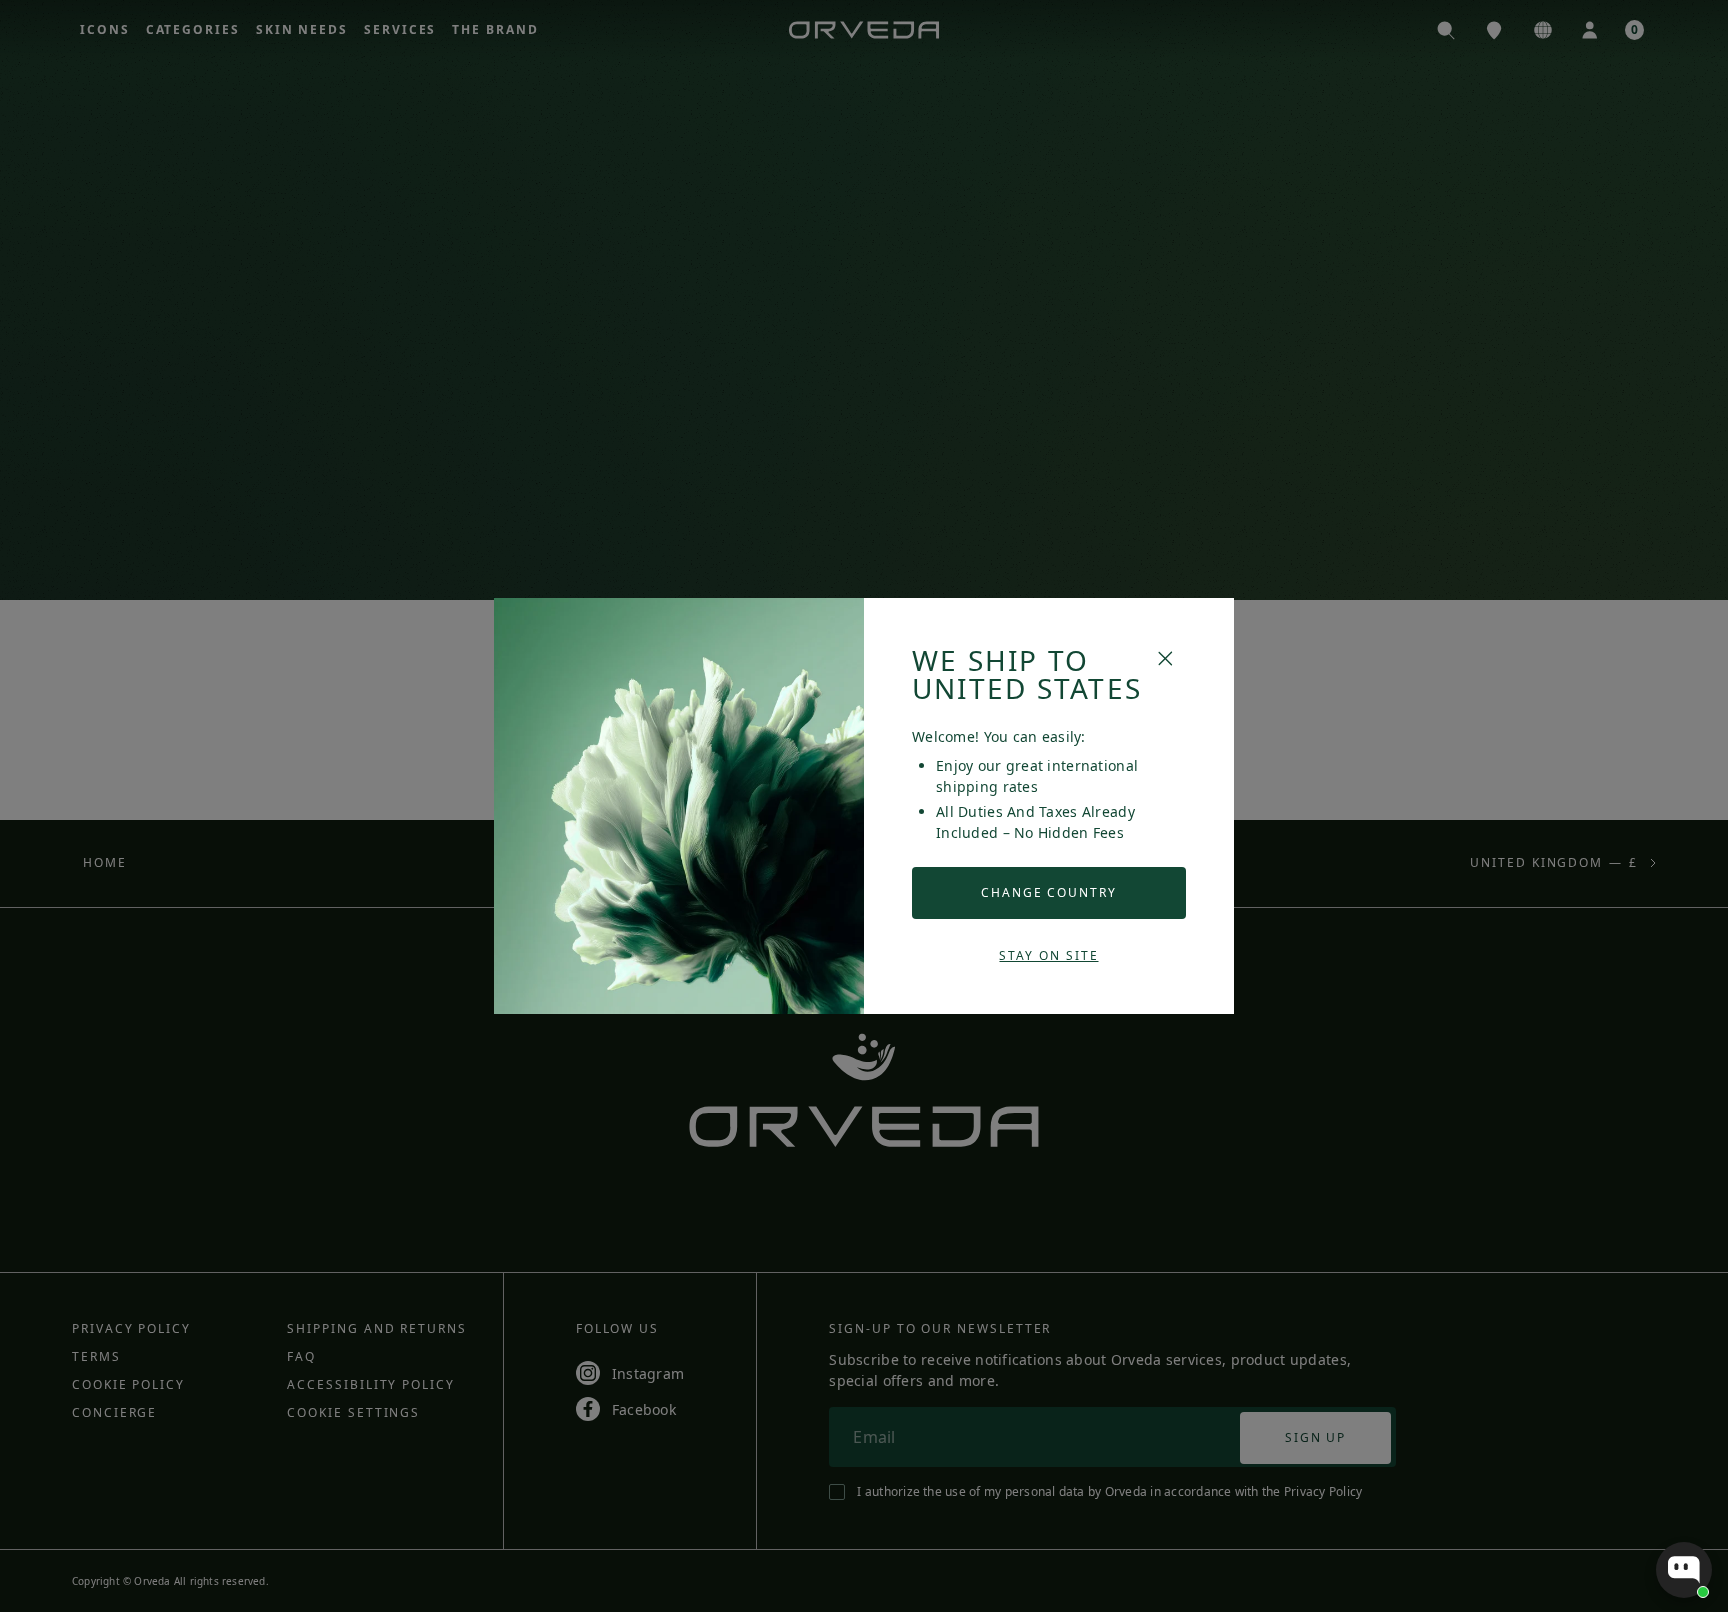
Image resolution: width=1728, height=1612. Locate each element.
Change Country (1049, 892)
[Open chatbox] (1684, 1570)
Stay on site (1048, 955)
